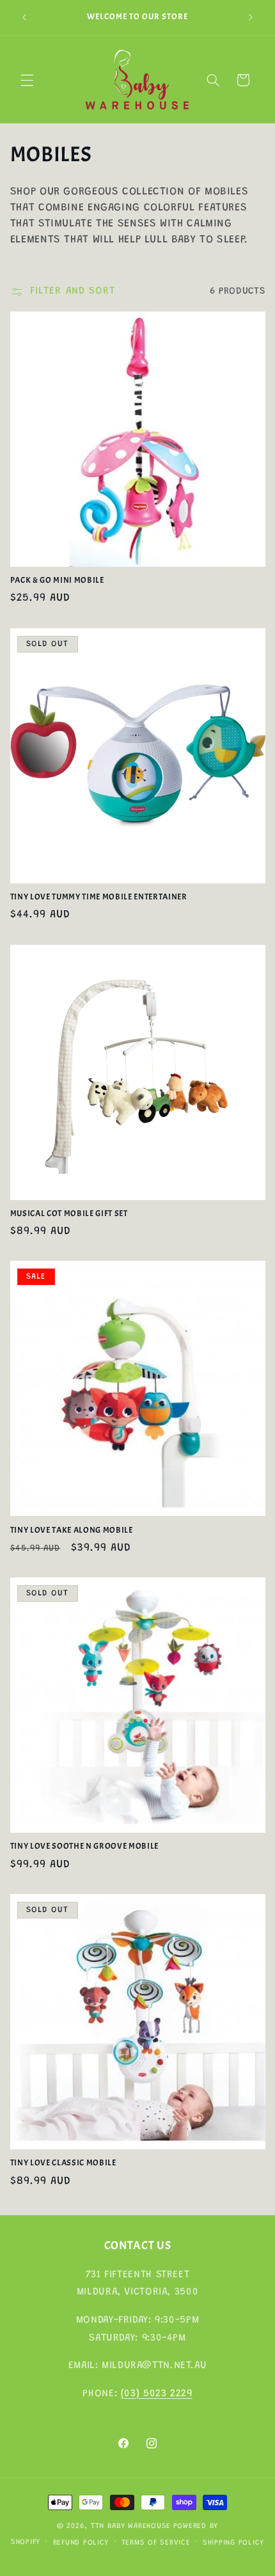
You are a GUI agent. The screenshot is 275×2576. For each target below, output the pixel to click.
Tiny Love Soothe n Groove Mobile (84, 1846)
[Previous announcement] (24, 17)
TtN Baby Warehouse (131, 2526)
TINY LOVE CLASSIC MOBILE (63, 2163)
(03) (132, 2394)
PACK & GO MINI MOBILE (57, 580)
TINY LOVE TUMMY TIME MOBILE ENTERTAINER (99, 897)
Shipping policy (233, 2543)
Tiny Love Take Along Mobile (72, 1530)
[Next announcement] (251, 17)
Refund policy (81, 2543)
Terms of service (156, 2543)
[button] (27, 80)
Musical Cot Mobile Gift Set (69, 1213)
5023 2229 (168, 2394)
